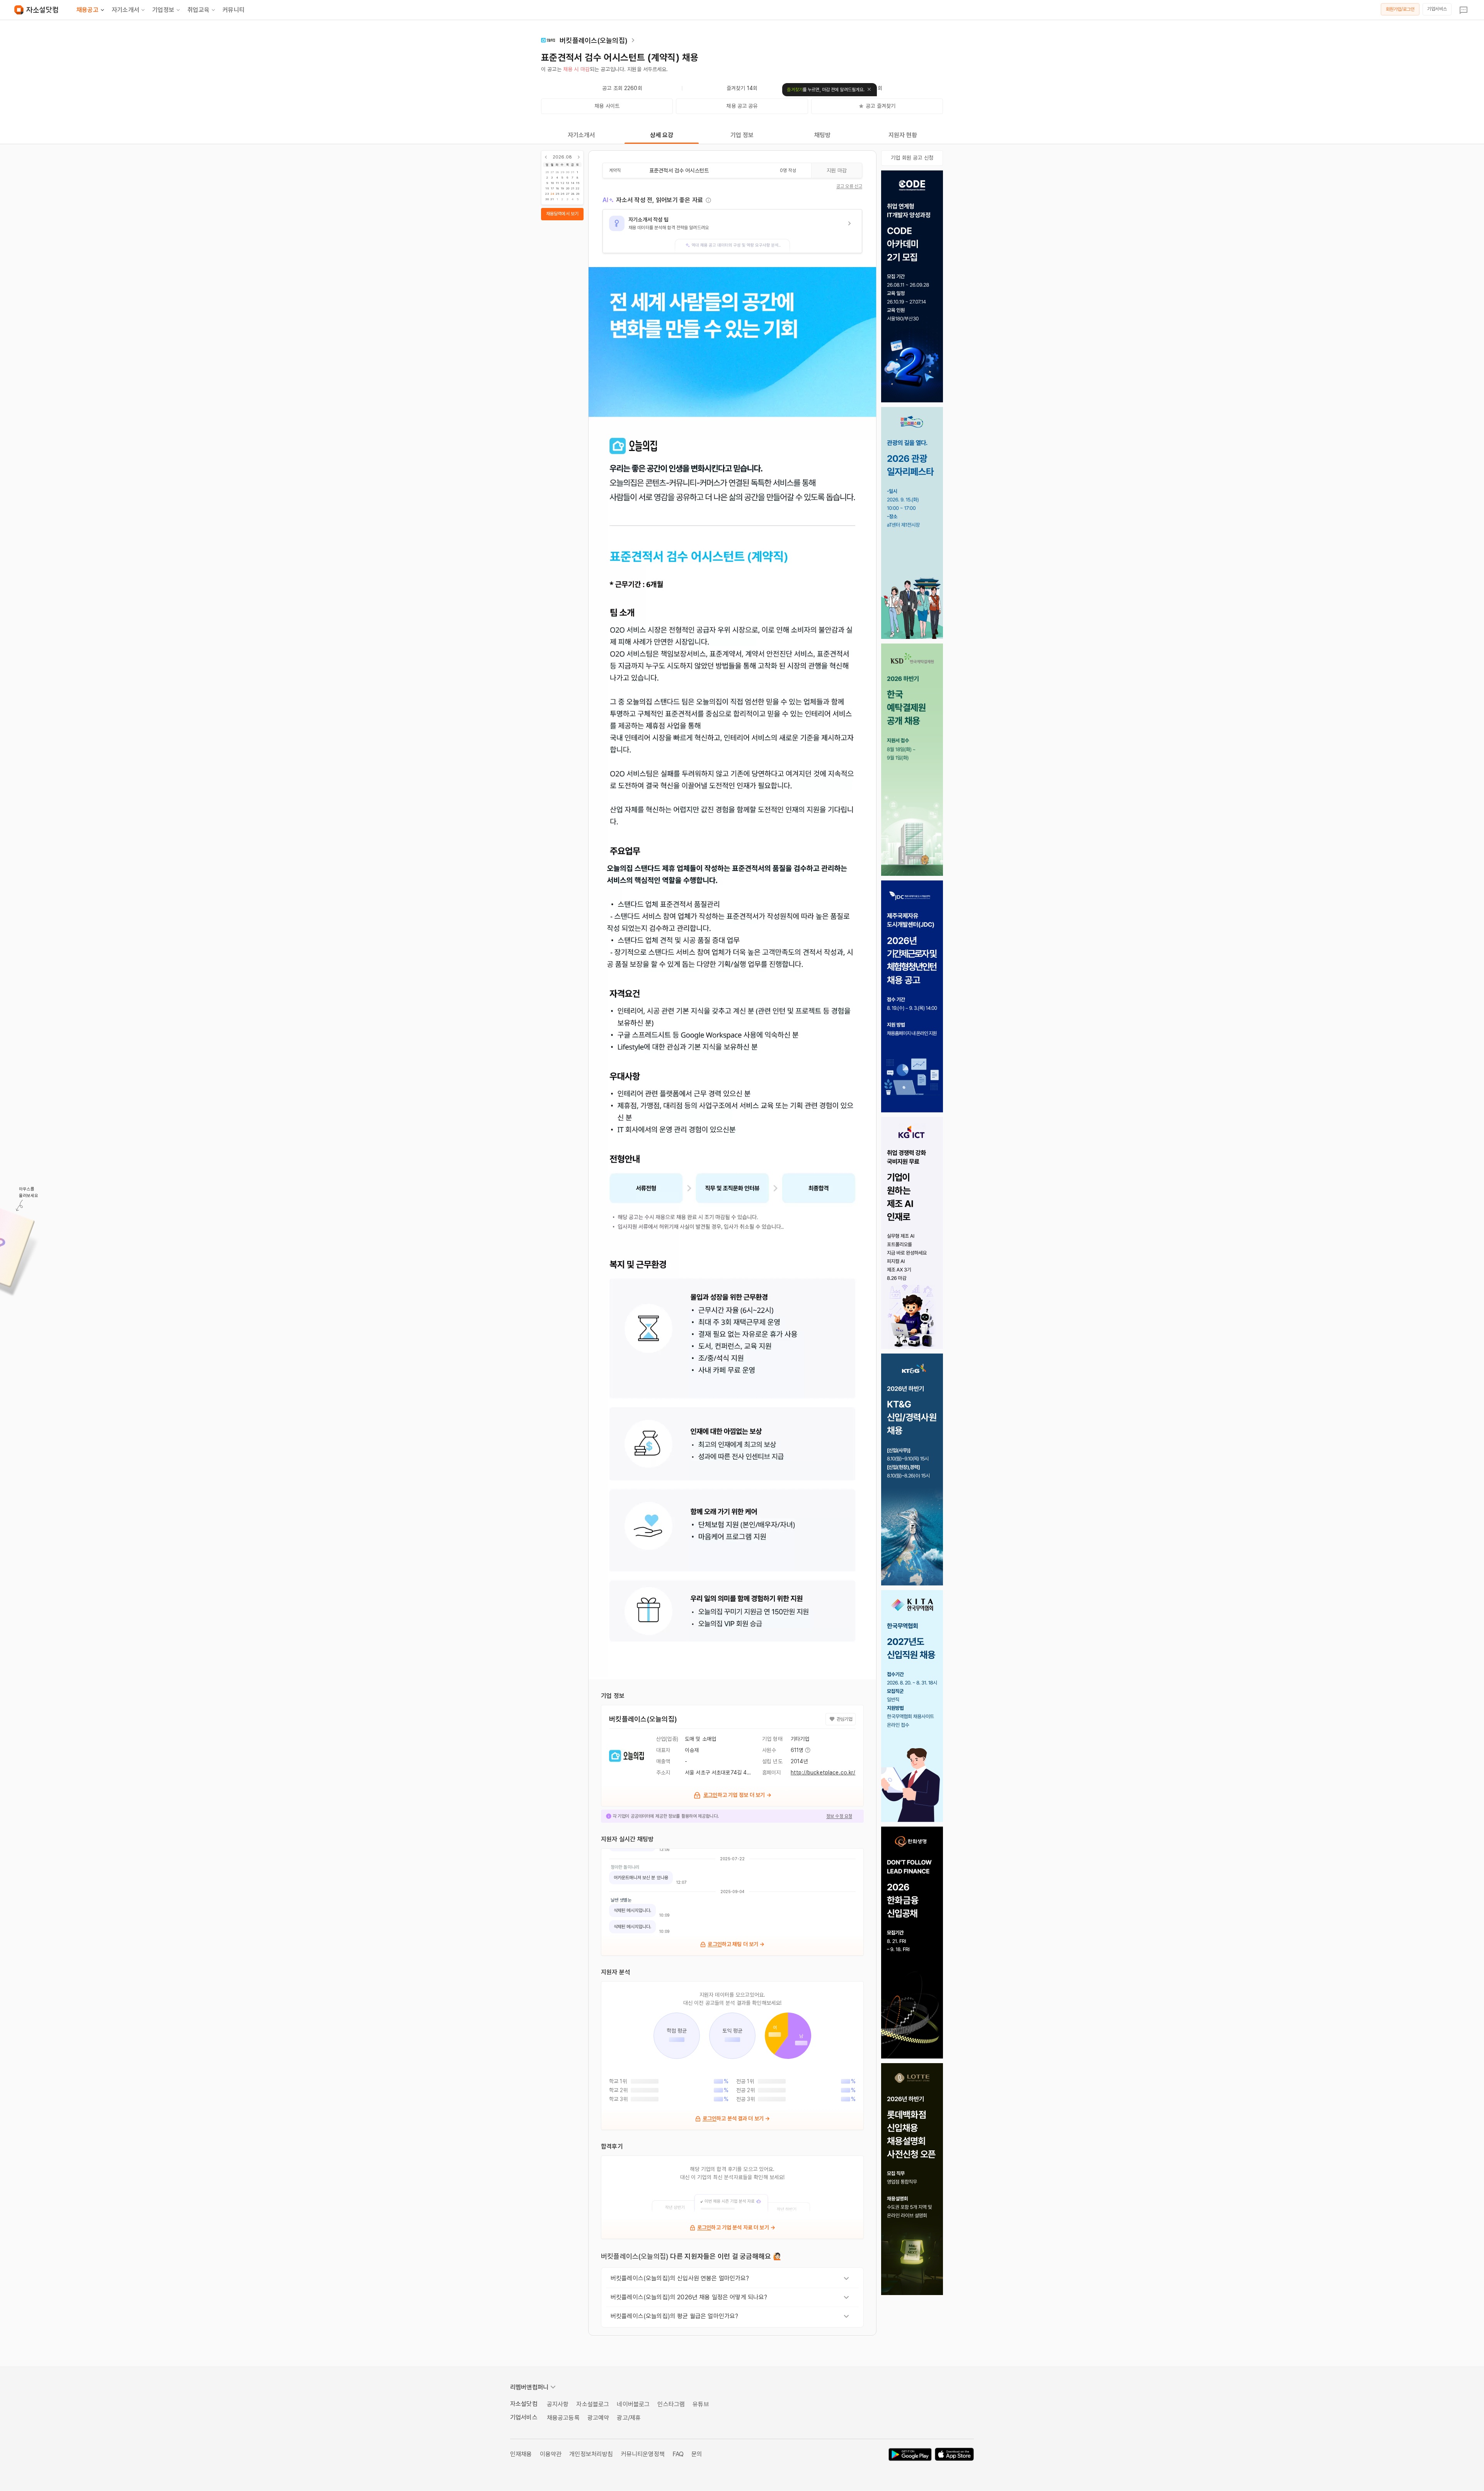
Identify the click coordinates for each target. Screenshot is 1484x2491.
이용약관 (551, 2454)
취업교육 (198, 10)
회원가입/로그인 (1400, 9)
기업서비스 (1437, 9)
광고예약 (598, 2418)
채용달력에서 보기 (562, 214)
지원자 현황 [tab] (903, 135)
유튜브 (701, 2404)
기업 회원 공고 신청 (912, 158)
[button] (732, 231)
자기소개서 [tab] (581, 135)
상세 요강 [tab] (662, 135)
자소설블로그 (593, 2404)
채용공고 (88, 10)
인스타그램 (671, 2404)
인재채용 (521, 2454)
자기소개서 (125, 10)
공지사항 (558, 2404)
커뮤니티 (234, 10)
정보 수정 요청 (839, 1816)
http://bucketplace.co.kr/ (823, 1772)
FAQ (678, 2454)
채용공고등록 (563, 2418)
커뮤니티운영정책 (643, 2454)
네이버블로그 (633, 2404)
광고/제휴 (629, 2418)
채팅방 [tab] (822, 135)
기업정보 (163, 10)
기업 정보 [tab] (742, 135)
